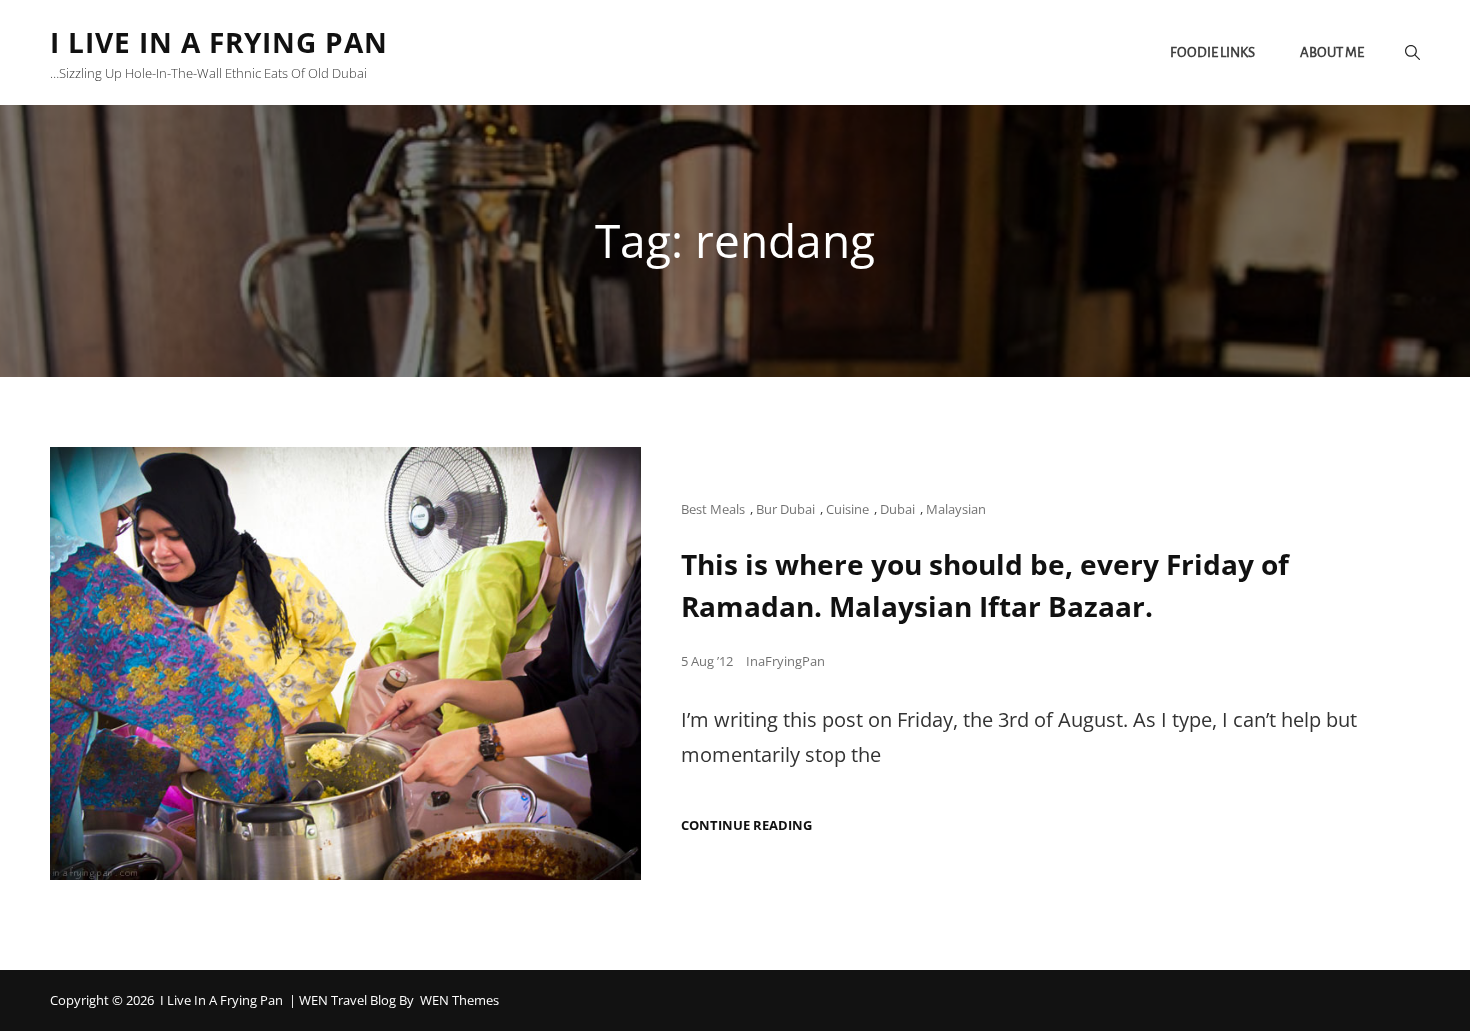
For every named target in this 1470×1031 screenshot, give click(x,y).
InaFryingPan (785, 661)
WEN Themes (459, 1000)
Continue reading (746, 825)
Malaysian (956, 509)
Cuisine (847, 509)
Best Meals (713, 509)
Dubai (897, 509)
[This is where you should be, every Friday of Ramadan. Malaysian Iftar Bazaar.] (345, 663)
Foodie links (1212, 52)
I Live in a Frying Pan (219, 42)
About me (1332, 52)
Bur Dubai (785, 509)
